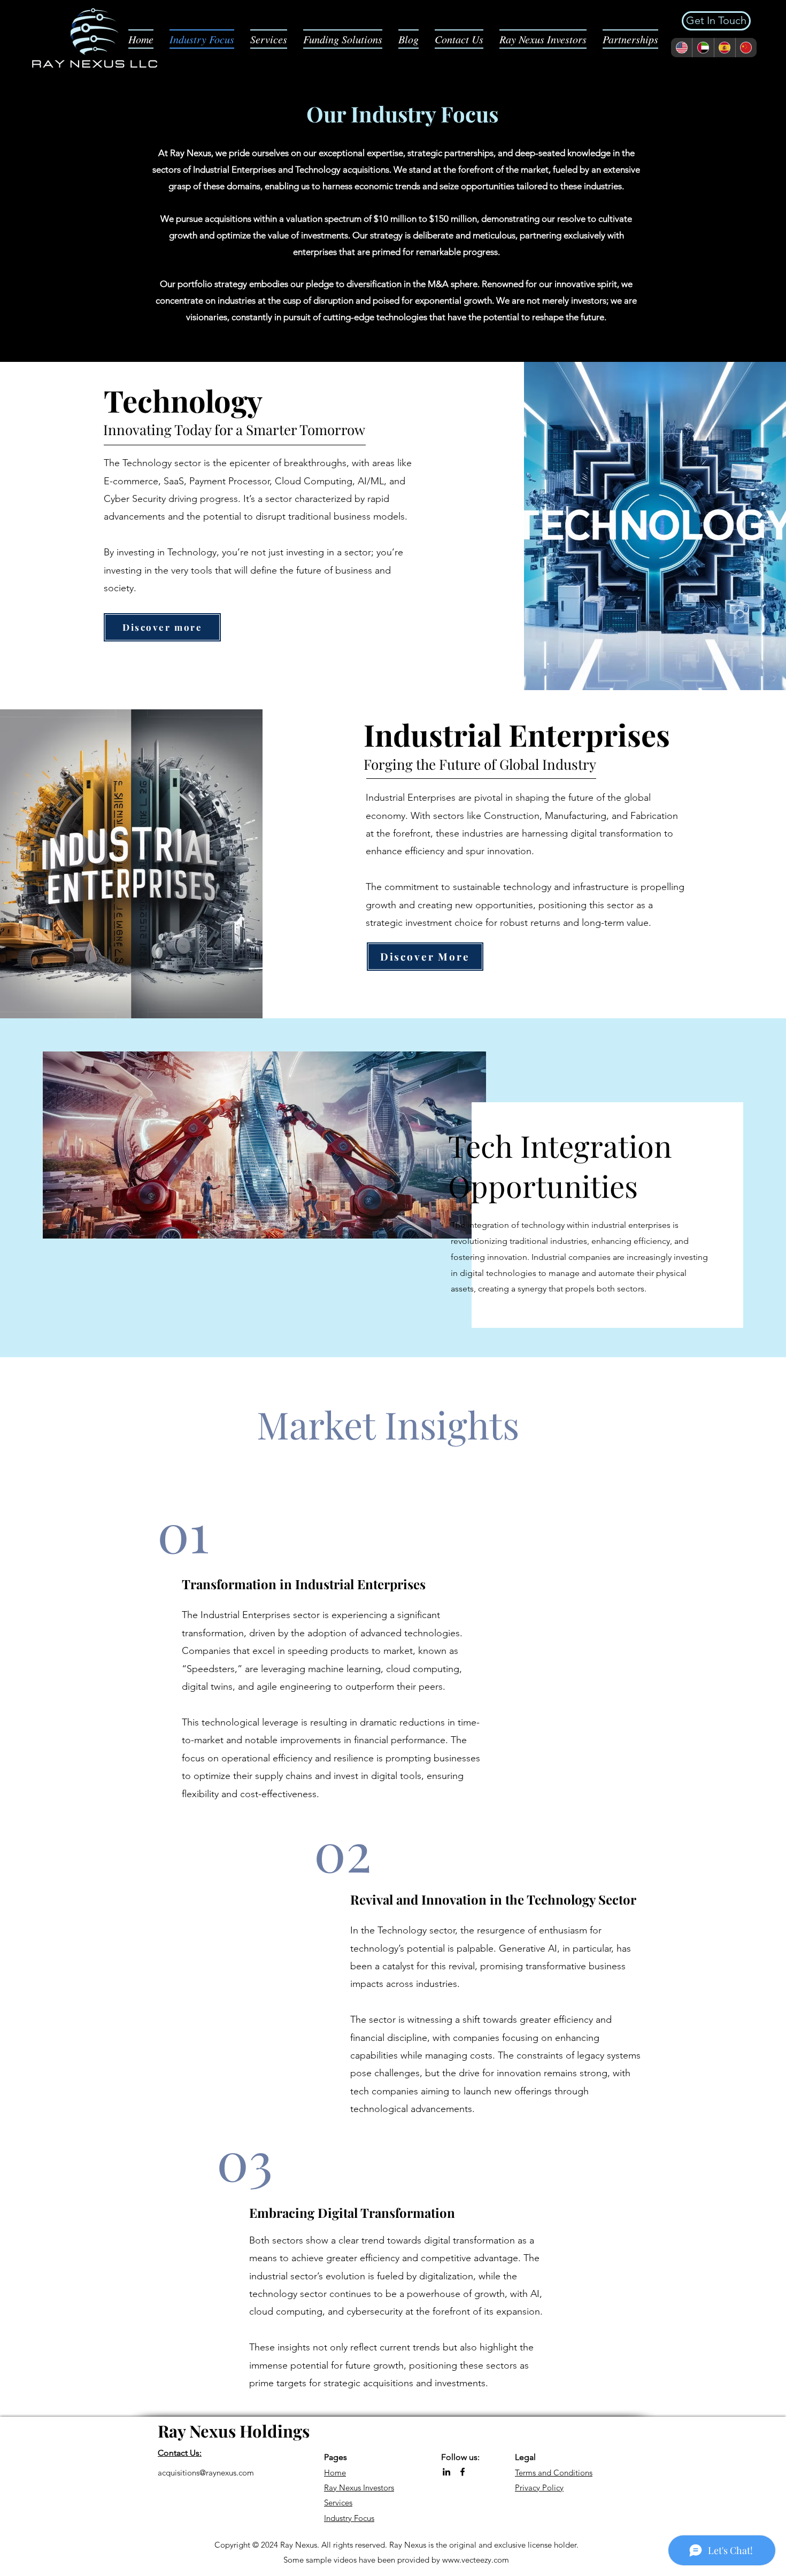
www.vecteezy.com (476, 2560)
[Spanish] (725, 48)
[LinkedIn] (446, 2472)
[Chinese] (746, 48)
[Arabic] (703, 48)
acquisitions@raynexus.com (206, 2473)
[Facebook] (463, 2472)
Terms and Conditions (554, 2473)
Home (335, 2473)
